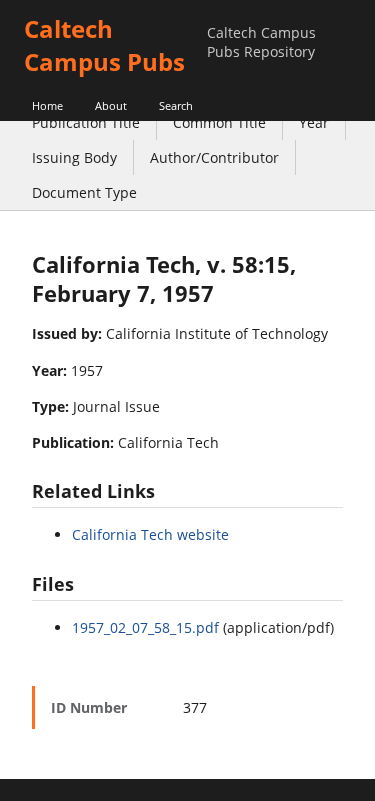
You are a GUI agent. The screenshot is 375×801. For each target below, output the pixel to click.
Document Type (84, 192)
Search (176, 105)
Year (314, 122)
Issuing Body (74, 157)
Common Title (219, 122)
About (111, 105)
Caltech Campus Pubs (104, 45)
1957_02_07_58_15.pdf (145, 627)
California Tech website (150, 534)
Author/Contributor (214, 157)
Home (47, 105)
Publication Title (86, 122)
